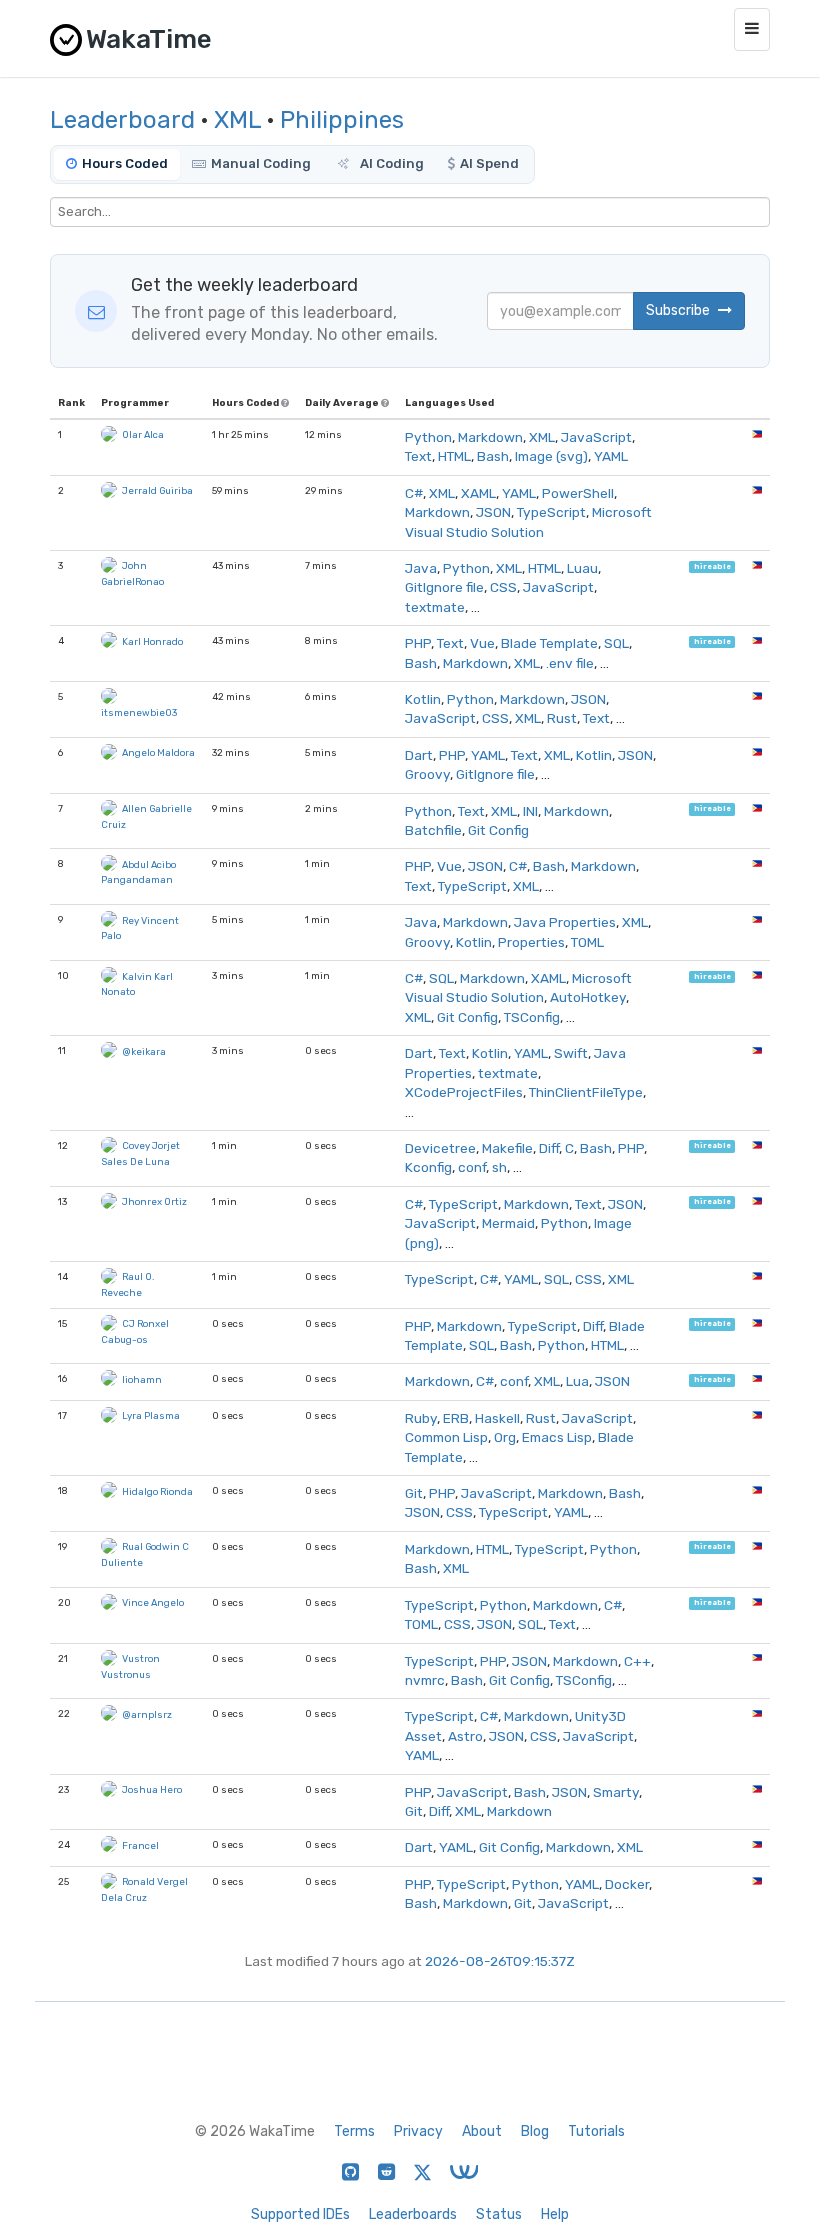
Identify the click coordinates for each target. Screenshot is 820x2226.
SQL (616, 643)
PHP (418, 643)
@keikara (144, 1051)
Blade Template (549, 643)
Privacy (418, 2131)
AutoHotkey (588, 997)
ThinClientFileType (586, 1092)
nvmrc (425, 1680)
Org (505, 1437)
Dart (419, 755)
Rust (562, 718)
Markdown (490, 437)
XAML (478, 493)
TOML (587, 942)
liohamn (142, 1379)
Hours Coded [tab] (125, 163)
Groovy (427, 774)
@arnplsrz (147, 1714)
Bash (493, 456)
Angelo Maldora (158, 752)
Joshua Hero (152, 1789)
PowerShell (578, 493)
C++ (637, 1661)
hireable (712, 566)
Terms (354, 2131)
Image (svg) (551, 456)
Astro (465, 1736)
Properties (531, 942)
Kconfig (428, 1167)
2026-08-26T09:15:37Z (500, 1961)
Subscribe (679, 310)
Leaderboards (413, 2214)
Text (418, 456)
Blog (535, 2131)
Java (421, 568)
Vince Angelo (153, 1602)
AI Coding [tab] (390, 163)
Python (428, 437)
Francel (140, 1845)
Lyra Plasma (151, 1415)
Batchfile (433, 830)
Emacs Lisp (557, 1437)
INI (530, 811)
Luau (582, 568)
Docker (627, 1884)
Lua (577, 1381)
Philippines (342, 120)
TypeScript (551, 512)
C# (414, 493)
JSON (493, 512)
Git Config (498, 830)
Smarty (616, 1792)
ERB (456, 1418)
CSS (503, 587)
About (482, 2131)
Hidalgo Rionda (157, 1491)
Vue (482, 643)
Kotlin (423, 699)
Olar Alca (143, 434)
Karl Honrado (152, 641)
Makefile (507, 1148)
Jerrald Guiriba (157, 490)
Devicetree (440, 1148)
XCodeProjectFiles (464, 1092)
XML (237, 120)
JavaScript (596, 437)
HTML (454, 456)
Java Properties (565, 922)
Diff (549, 1148)
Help (555, 2214)
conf (472, 1167)
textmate (435, 607)
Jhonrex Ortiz (154, 1201)
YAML (611, 456)
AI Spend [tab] (489, 163)
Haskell (497, 1418)
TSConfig (532, 1017)
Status (499, 2214)
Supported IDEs (300, 2214)
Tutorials (596, 2131)
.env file (570, 663)
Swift (571, 1053)
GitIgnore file (444, 587)
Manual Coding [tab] (261, 163)
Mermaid (508, 1223)
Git (414, 1493)
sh (499, 1167)
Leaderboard (122, 120)
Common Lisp (446, 1437)
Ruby (421, 1418)
